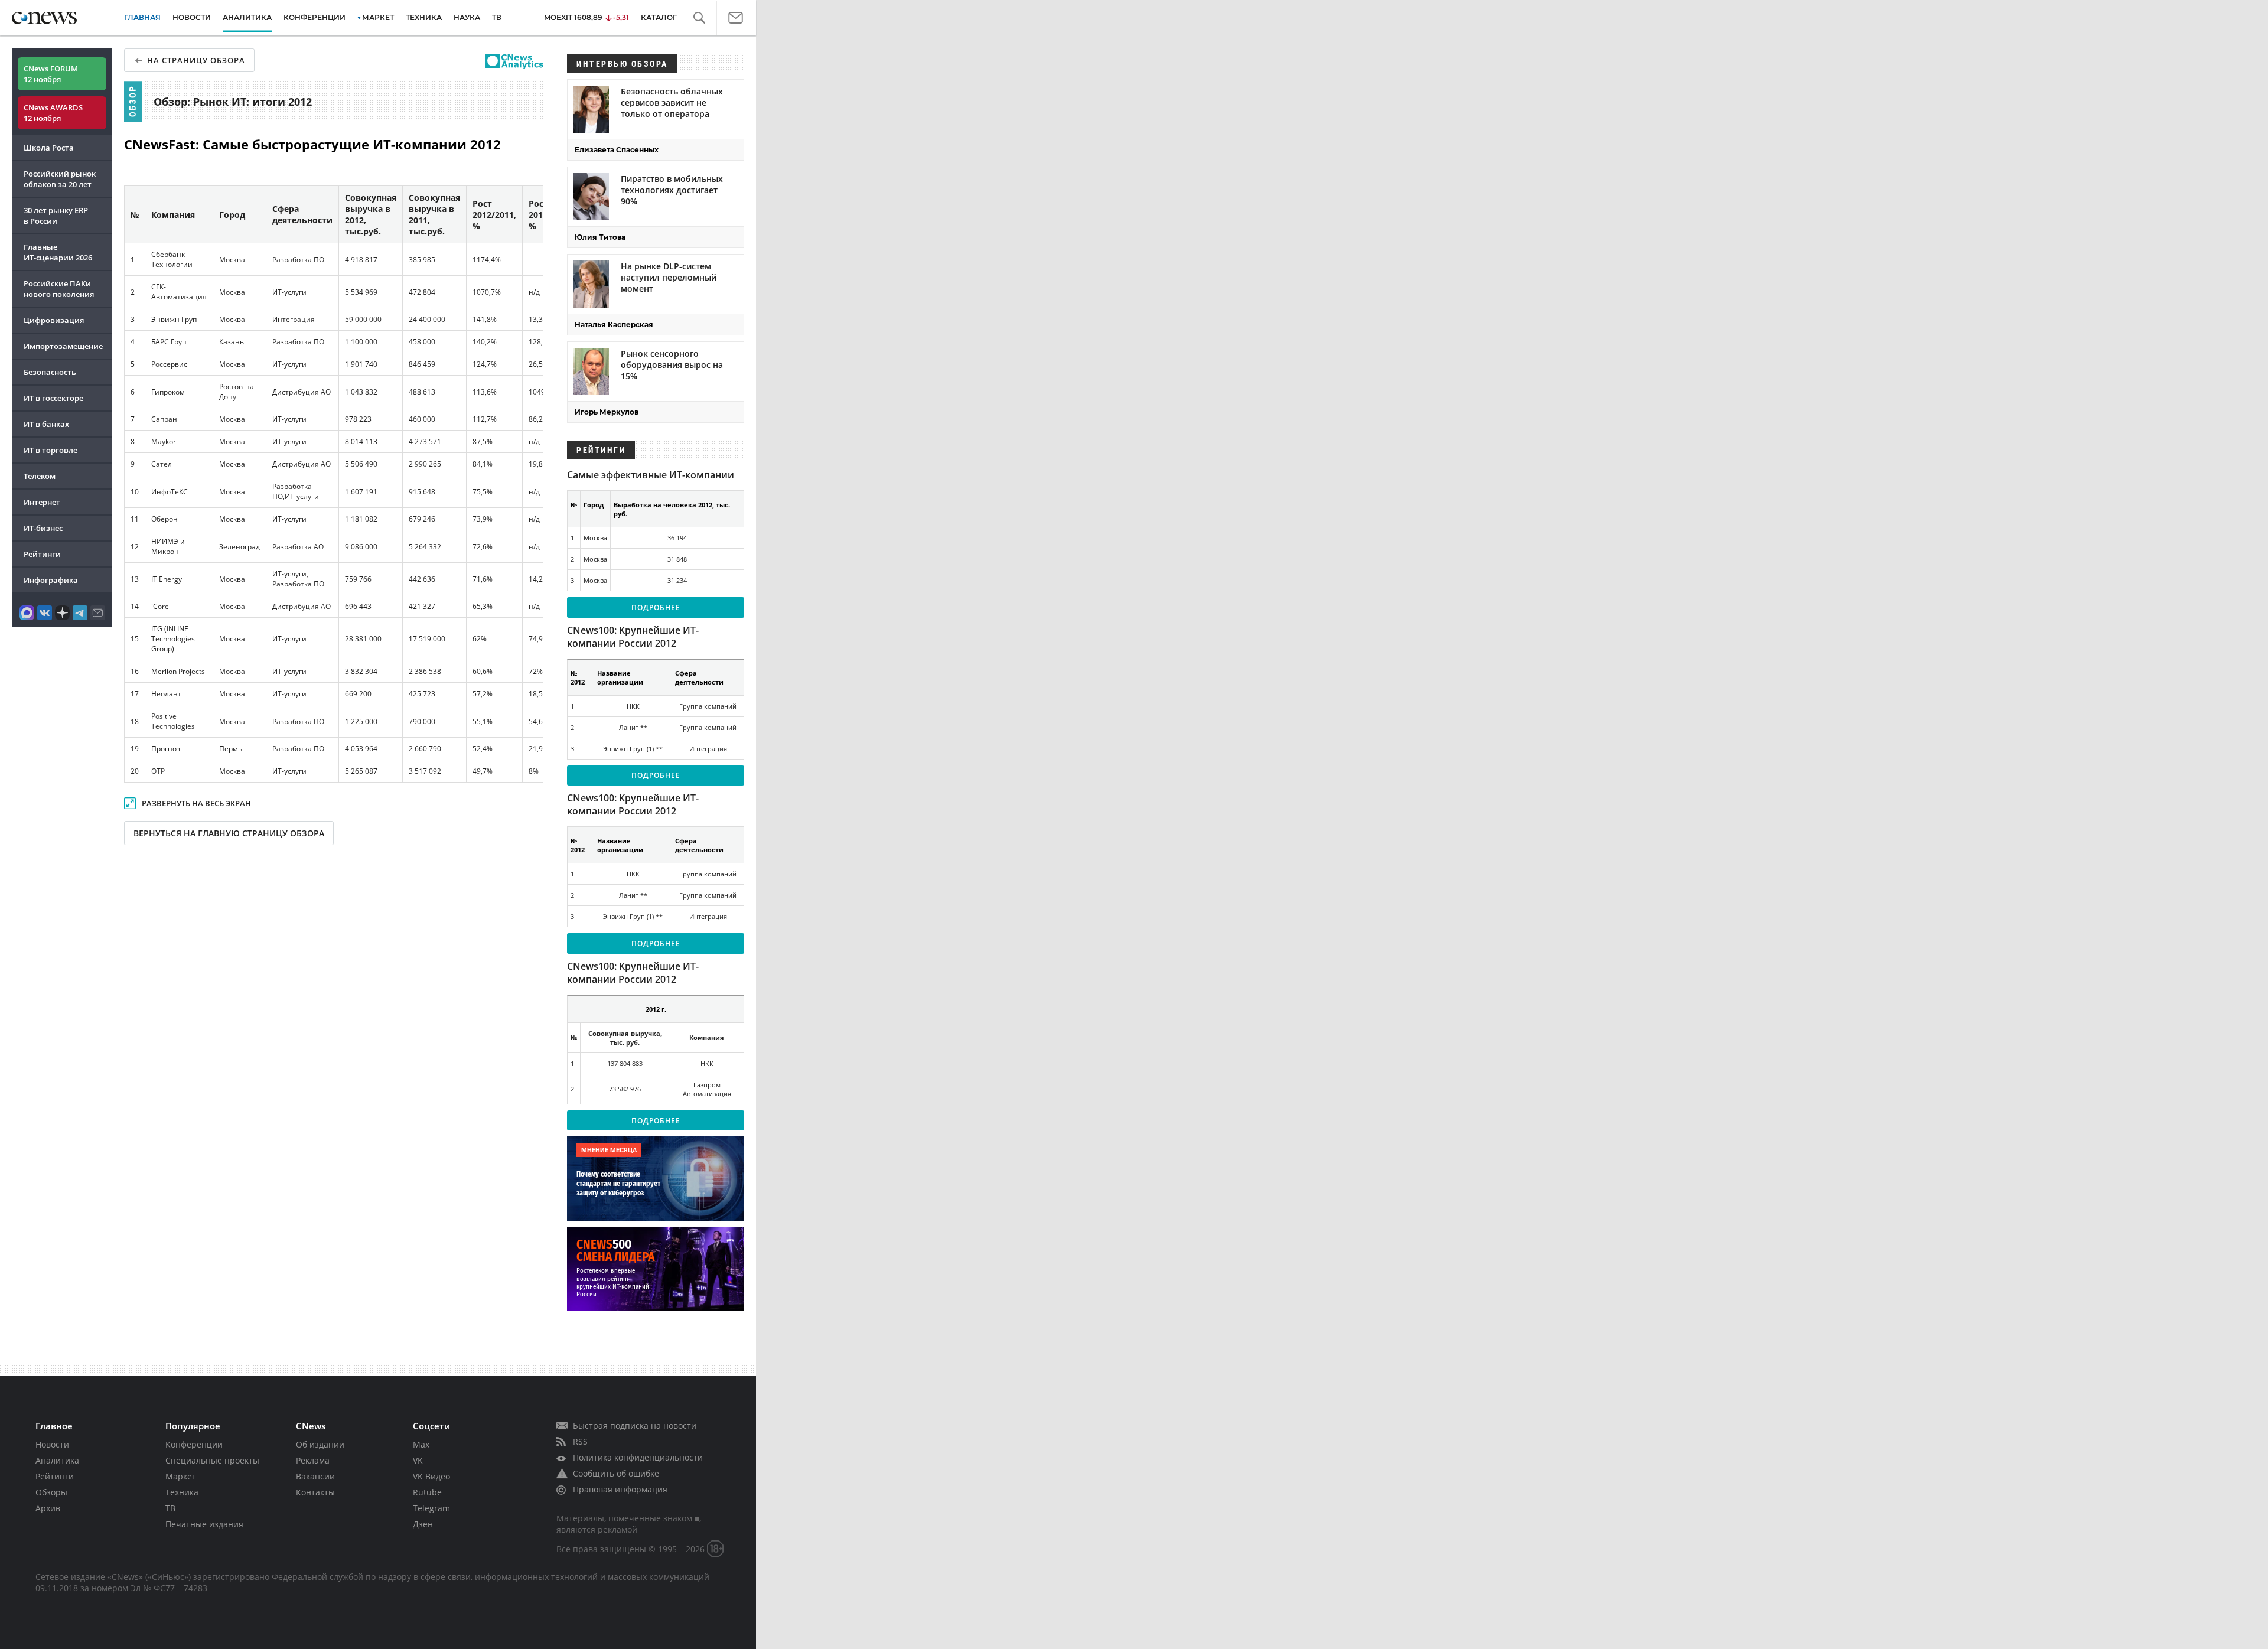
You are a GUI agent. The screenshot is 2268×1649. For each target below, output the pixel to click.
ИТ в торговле (50, 450)
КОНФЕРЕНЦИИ (315, 17)
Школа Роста (49, 148)
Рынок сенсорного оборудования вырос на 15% (672, 365)
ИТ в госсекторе (53, 398)
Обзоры (51, 1492)
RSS (580, 1441)
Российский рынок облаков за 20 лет (60, 179)
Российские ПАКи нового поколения (59, 289)
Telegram (431, 1508)
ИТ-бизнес (43, 528)
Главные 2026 (58, 252)
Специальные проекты (212, 1460)
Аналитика (247, 17)
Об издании (320, 1444)
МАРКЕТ (378, 17)
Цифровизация (54, 320)
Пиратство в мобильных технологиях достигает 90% (672, 190)
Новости (52, 1444)
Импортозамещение (63, 346)
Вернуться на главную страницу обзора (229, 833)
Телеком (40, 476)
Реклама (313, 1460)
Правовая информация (620, 1489)
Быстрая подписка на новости (635, 1425)
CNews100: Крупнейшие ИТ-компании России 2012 (633, 637)
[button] (706, 18)
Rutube (427, 1492)
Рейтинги (42, 554)
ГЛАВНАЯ (142, 17)
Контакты (315, 1492)
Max (421, 1444)
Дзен (423, 1524)
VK (418, 1460)
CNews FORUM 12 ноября (51, 74)
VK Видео (431, 1476)
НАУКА (467, 17)
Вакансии (315, 1476)
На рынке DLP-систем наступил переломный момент (669, 277)
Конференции (194, 1444)
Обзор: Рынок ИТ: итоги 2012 (233, 102)
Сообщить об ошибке (616, 1473)
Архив (48, 1508)
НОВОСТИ (192, 17)
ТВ (497, 17)
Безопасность (50, 372)
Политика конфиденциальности (638, 1457)
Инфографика (51, 580)
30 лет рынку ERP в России (56, 216)
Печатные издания (204, 1524)
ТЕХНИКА (424, 17)
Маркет (181, 1476)
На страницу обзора (196, 60)
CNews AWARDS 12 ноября (53, 113)
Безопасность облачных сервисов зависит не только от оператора (672, 102)
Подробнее (656, 607)
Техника (182, 1492)
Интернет (42, 502)
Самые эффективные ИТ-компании (651, 475)
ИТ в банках (46, 424)
